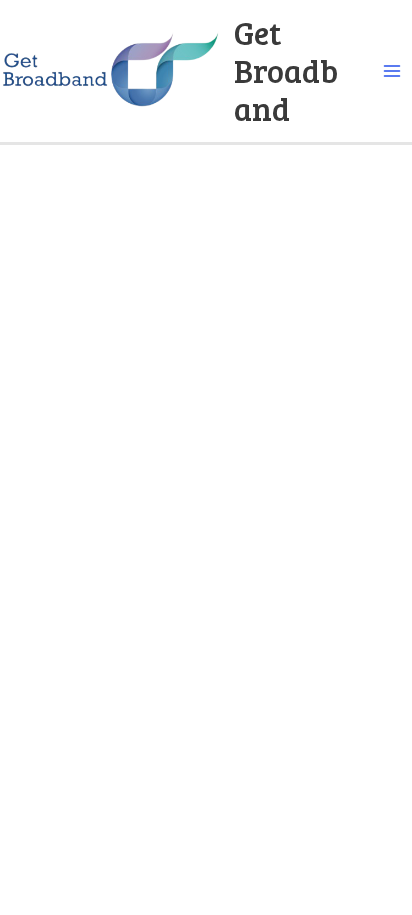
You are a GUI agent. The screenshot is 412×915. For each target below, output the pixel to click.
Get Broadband (286, 71)
